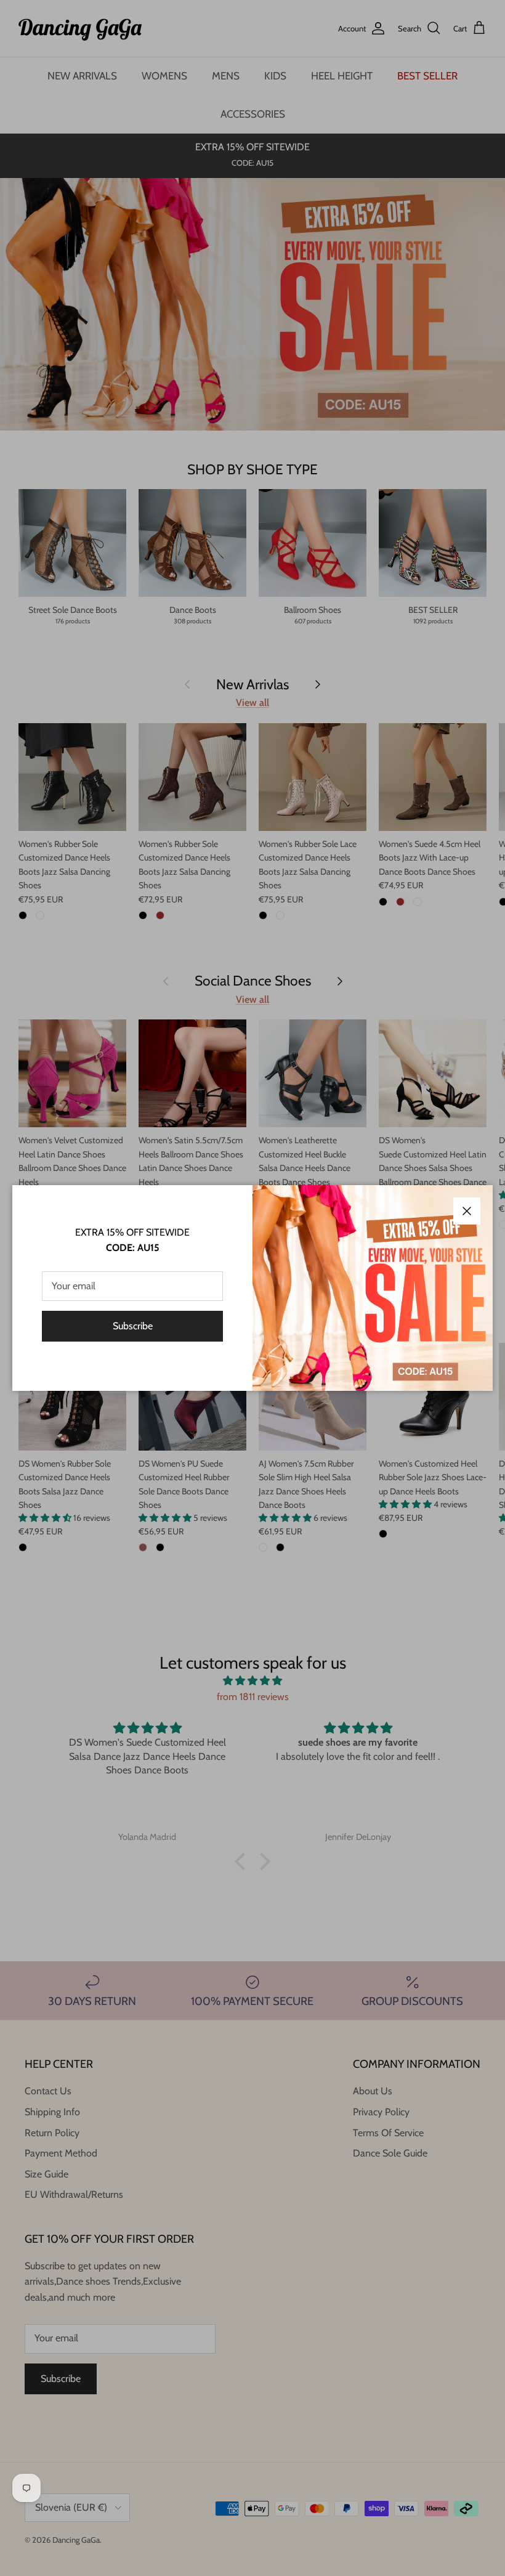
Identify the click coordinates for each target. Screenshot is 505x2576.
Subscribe (133, 1326)
